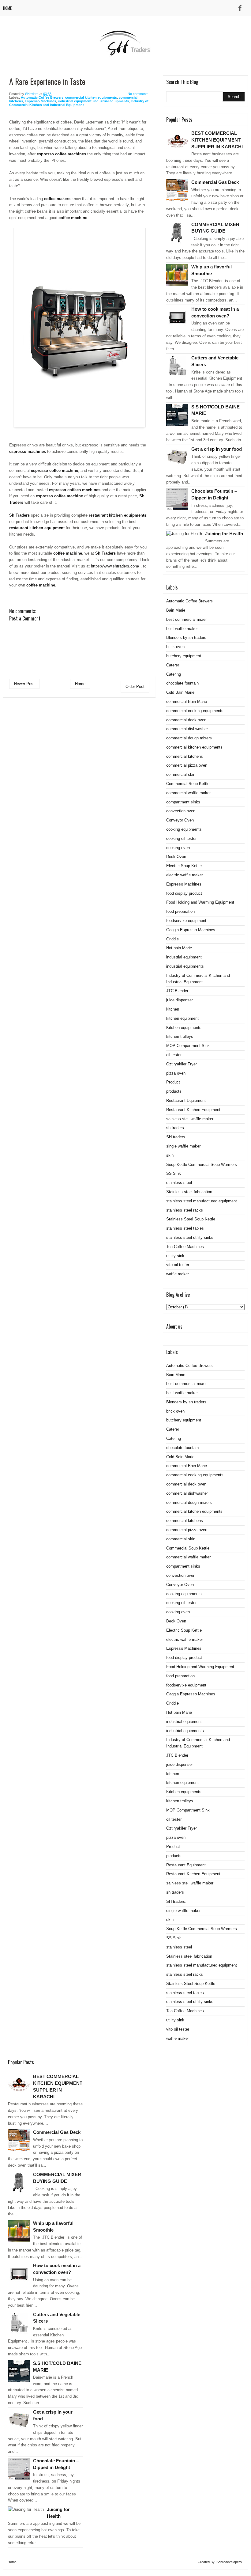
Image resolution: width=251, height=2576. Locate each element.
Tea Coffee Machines (185, 1247)
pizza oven (176, 1073)
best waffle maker (182, 629)
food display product (184, 893)
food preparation (180, 911)
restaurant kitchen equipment (37, 528)
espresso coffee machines (61, 154)
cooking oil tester (181, 838)
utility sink (175, 1256)
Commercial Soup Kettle (188, 784)
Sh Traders (19, 515)
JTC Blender (177, 991)
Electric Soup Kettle (184, 866)
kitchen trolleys (180, 1036)
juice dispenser (180, 1000)
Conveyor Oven (180, 820)
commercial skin (181, 774)
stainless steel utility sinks (190, 1237)
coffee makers (57, 199)
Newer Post (24, 684)
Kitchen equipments (184, 1028)
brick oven (175, 647)
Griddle (172, 939)
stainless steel (179, 1183)
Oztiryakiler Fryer (182, 1064)
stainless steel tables (185, 1228)
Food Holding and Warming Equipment (200, 902)
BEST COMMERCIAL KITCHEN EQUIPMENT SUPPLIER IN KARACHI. (218, 140)
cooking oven (178, 848)
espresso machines (28, 451)
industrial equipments (111, 101)
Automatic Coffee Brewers (42, 97)
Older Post (135, 687)
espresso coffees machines (75, 490)
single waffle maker (183, 1146)
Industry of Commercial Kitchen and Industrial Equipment (79, 103)
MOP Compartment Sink (188, 1046)
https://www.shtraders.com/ (115, 566)
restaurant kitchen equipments (118, 515)
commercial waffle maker (188, 793)
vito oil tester (178, 1265)
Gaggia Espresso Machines (191, 930)
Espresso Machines (40, 101)
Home (7, 8)
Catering (174, 674)
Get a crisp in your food (217, 449)
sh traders (175, 1128)
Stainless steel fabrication (189, 1192)
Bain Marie (176, 610)
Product (173, 1082)
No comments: (139, 94)
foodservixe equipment (186, 921)
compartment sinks (183, 802)
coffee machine (73, 218)
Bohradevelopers (229, 2562)
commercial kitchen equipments (91, 97)
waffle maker (178, 1274)
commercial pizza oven (187, 765)
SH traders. (176, 1137)
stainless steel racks (185, 1210)
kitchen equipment (182, 1018)
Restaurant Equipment (186, 1100)
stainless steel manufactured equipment (202, 1201)
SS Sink (174, 1173)
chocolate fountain (182, 683)
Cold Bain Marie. (181, 692)
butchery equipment (184, 656)
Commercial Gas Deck (215, 182)
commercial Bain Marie (187, 702)
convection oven (181, 811)
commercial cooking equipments (195, 711)
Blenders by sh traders (186, 637)
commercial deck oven (186, 720)
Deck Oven (176, 857)
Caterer (173, 665)
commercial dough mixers (189, 738)
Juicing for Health (224, 534)
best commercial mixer (186, 619)
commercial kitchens (185, 756)
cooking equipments (184, 829)
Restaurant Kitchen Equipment (193, 1110)
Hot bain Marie (179, 948)
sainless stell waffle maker (190, 1119)
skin (170, 1155)
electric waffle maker (185, 875)
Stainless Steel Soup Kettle (191, 1219)
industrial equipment (75, 101)
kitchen (173, 1009)
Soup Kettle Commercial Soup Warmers (202, 1165)
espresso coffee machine (54, 470)
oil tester (174, 1055)
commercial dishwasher (187, 729)
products (174, 1091)
